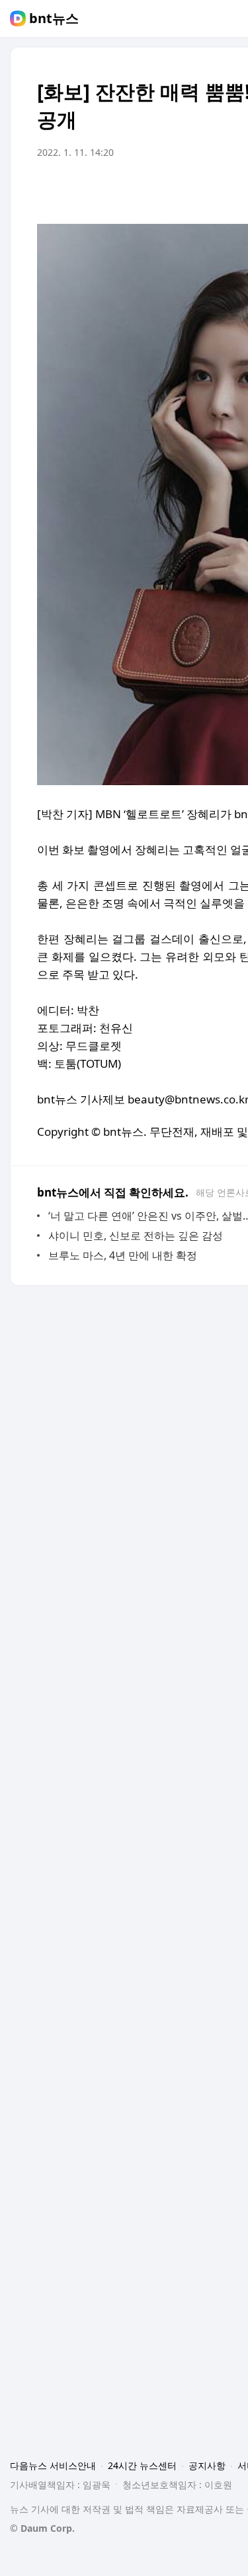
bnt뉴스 (54, 18)
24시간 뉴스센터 (142, 2465)
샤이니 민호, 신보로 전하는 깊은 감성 (136, 1236)
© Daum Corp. (42, 2528)
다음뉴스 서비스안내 (53, 2465)
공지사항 (207, 2465)
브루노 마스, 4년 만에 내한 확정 (123, 1255)
